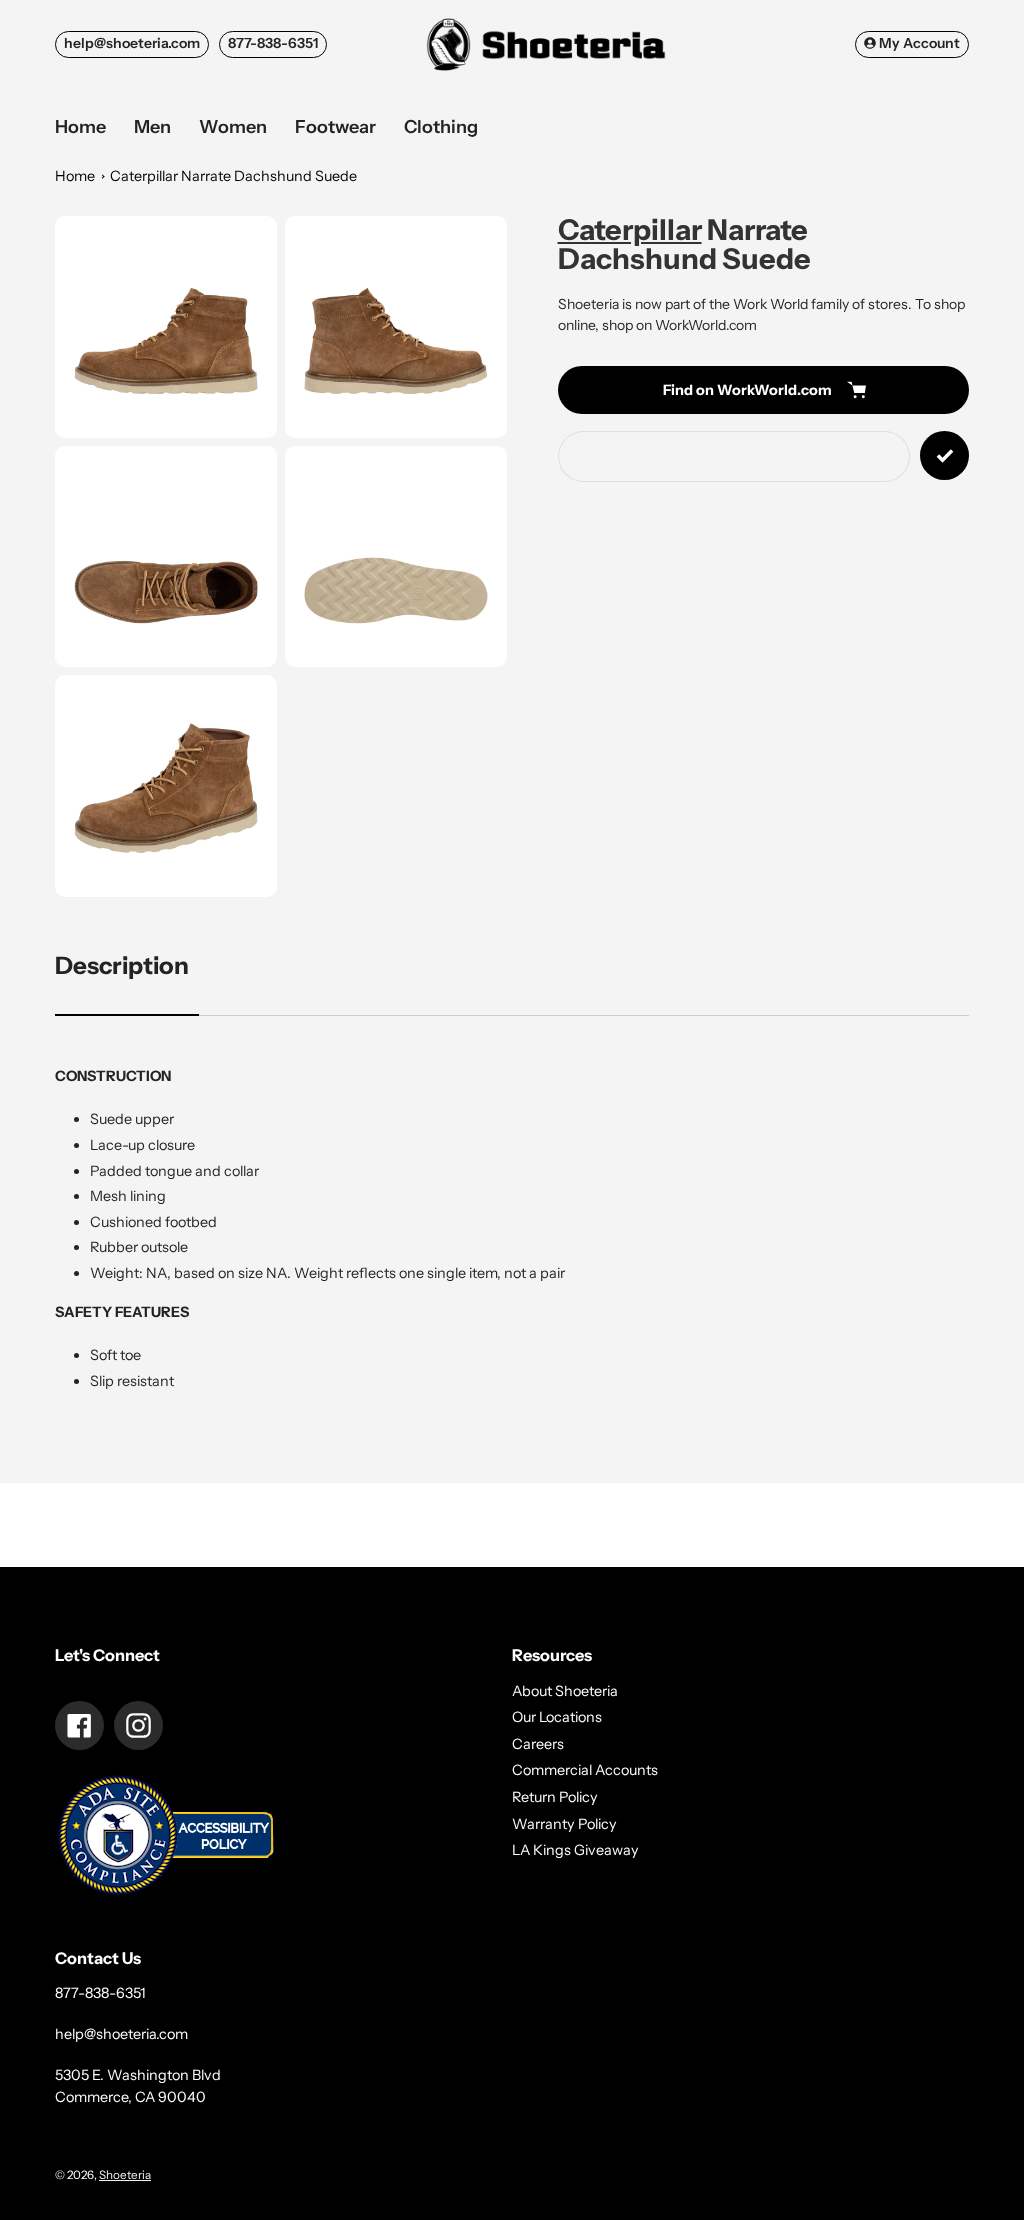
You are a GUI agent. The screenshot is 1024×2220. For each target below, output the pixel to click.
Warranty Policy (564, 1824)
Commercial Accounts (585, 1770)
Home (75, 176)
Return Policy (555, 1797)
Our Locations (557, 1717)
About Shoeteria (565, 1691)
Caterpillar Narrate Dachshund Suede (233, 176)
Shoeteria (125, 2175)
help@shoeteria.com (132, 43)
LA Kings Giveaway (575, 1850)
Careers (538, 1744)
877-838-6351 (273, 43)
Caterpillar (630, 229)
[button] (166, 327)
